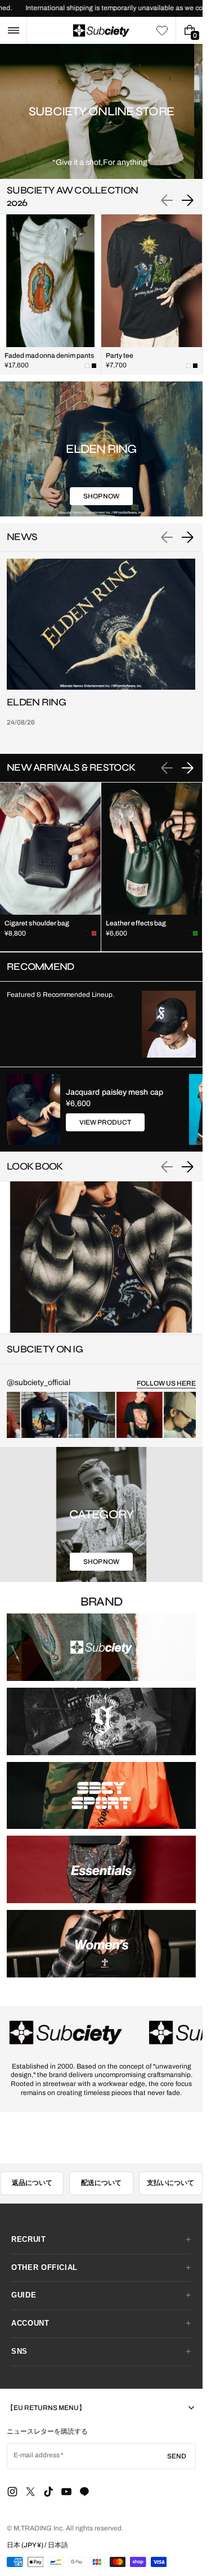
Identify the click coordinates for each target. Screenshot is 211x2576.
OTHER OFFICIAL (44, 2267)
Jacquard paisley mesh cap (115, 1092)
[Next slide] (187, 200)
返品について (32, 2183)
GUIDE (24, 2295)
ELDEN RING (36, 702)
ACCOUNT (30, 2323)
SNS (19, 2351)
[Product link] (50, 295)
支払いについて (170, 2183)
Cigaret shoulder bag (37, 923)
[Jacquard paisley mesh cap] (33, 1109)
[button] (13, 30)
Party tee (120, 356)
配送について (101, 2183)
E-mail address (37, 2455)
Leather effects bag (136, 923)
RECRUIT (29, 2239)
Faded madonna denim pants (50, 356)
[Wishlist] (162, 30)
